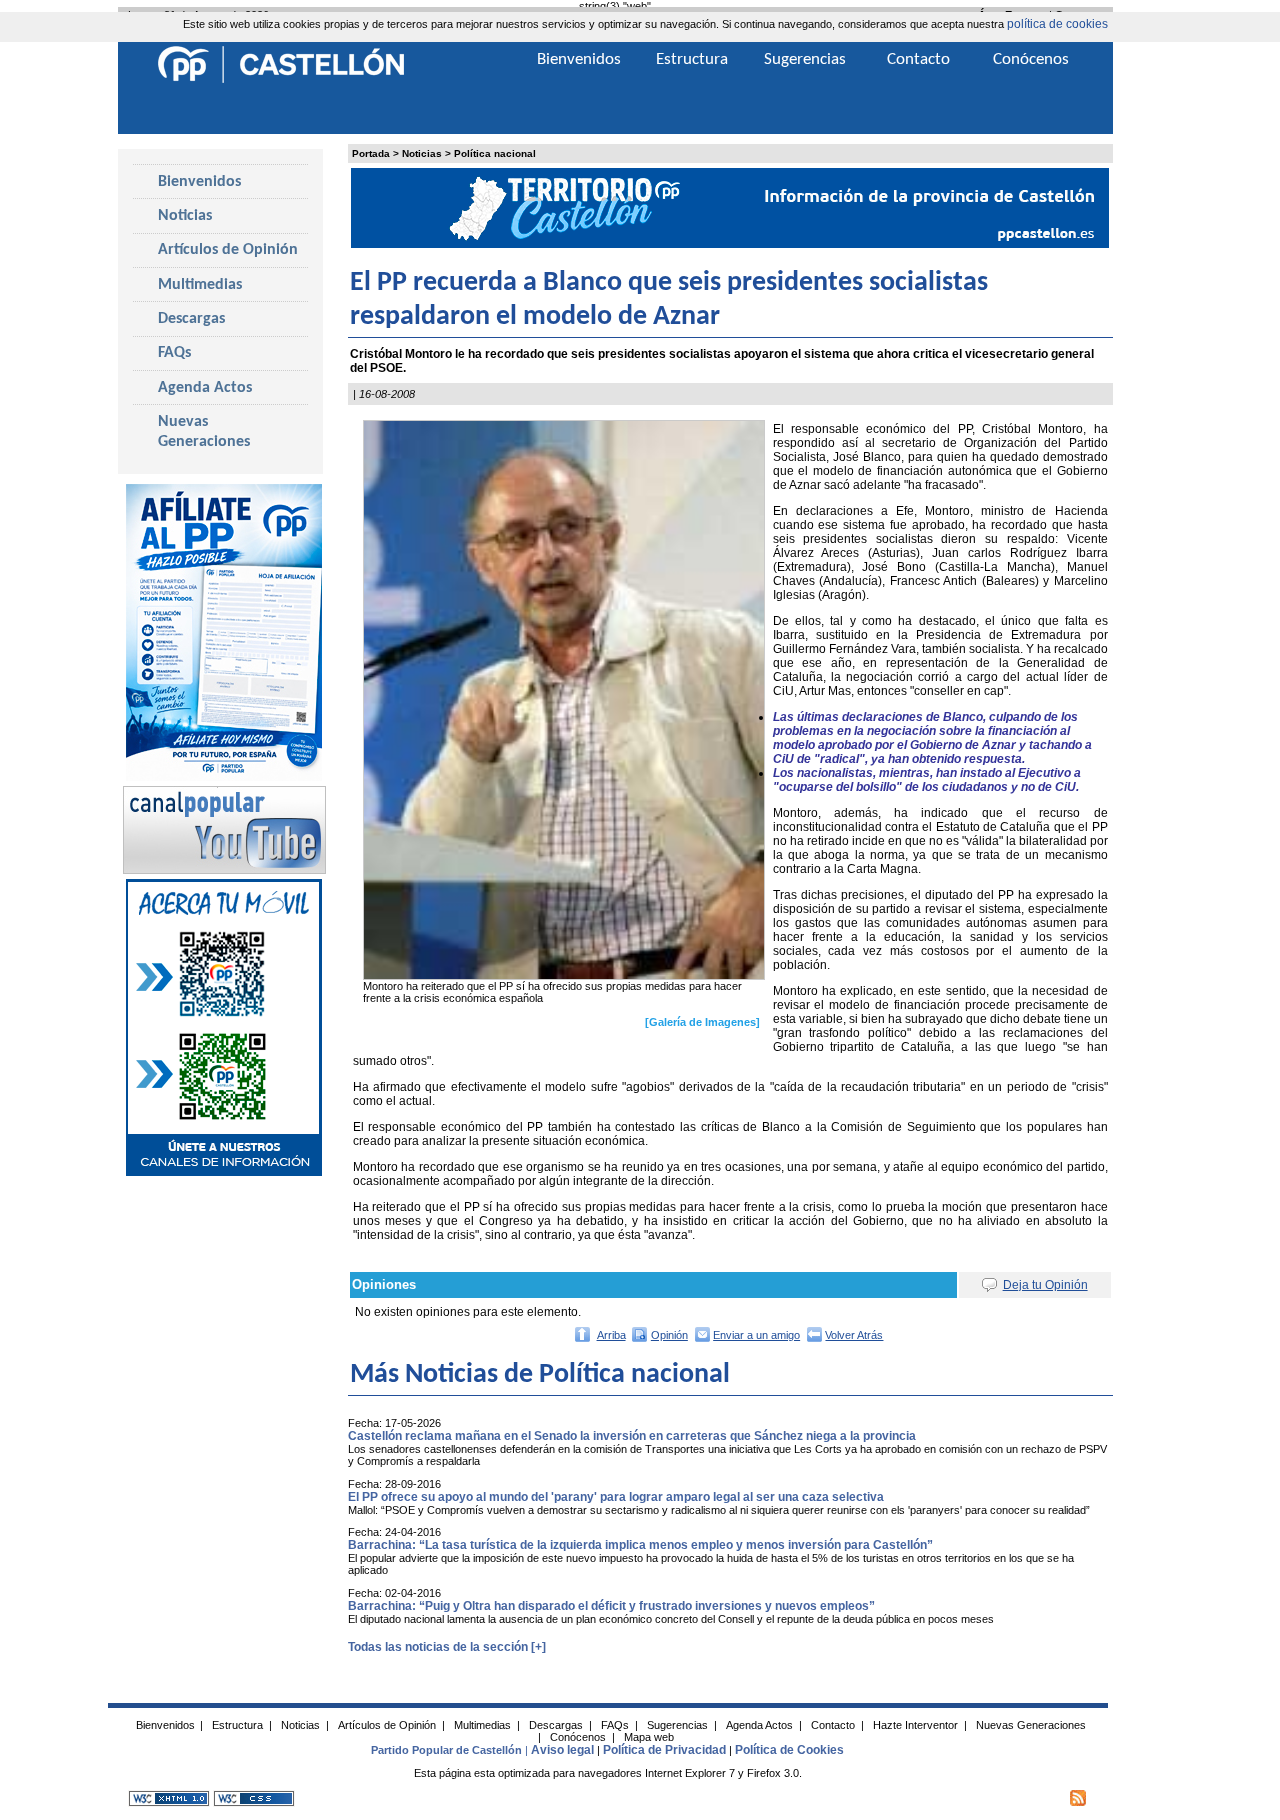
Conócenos (1031, 59)
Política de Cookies (789, 1750)
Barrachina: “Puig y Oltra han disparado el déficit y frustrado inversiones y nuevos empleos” (611, 1606)
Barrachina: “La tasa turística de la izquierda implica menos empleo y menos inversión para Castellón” (640, 1545)
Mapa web (649, 1737)
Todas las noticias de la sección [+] (447, 1647)
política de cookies (1057, 24)
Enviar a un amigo (756, 1335)
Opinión (669, 1335)
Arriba (611, 1335)
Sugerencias (805, 59)
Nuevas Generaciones (204, 432)
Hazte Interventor (915, 1725)
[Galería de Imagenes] (702, 1022)
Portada (371, 153)
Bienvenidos (199, 182)
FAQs (174, 353)
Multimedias (200, 285)
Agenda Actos (205, 388)
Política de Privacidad (664, 1750)
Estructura (692, 59)
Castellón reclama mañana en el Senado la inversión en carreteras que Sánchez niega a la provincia (632, 1436)
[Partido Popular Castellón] (281, 80)
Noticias (422, 153)
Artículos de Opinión (228, 250)
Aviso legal (562, 1750)
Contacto (918, 59)
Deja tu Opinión (1045, 1285)
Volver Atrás (854, 1335)
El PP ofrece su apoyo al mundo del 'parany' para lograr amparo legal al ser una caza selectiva (616, 1497)
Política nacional (495, 153)
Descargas (191, 319)
